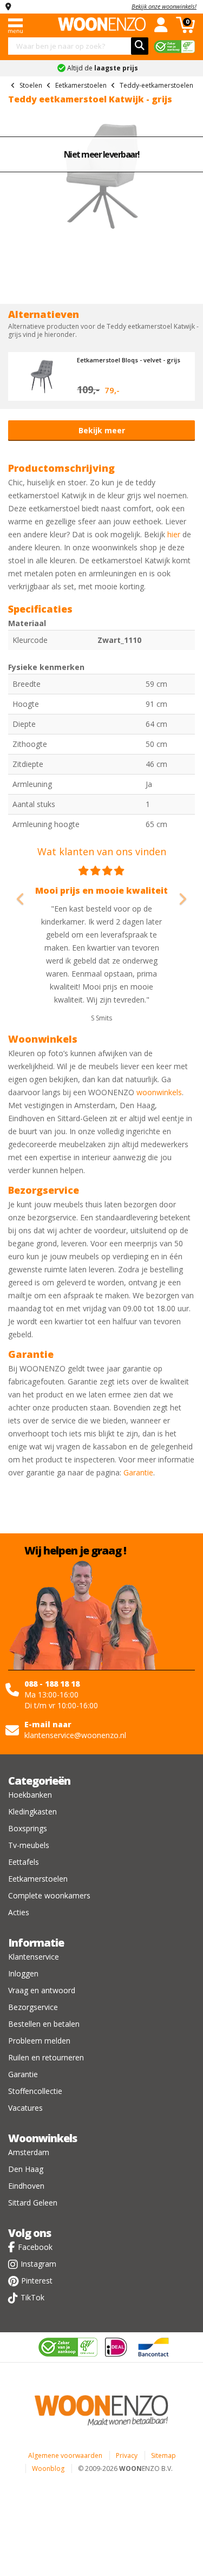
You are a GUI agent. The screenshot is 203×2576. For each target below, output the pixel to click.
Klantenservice (34, 1957)
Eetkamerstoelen (38, 1879)
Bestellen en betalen (44, 2024)
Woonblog (48, 2468)
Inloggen (23, 1973)
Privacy (127, 2455)
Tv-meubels (29, 1845)
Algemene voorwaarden (65, 2455)
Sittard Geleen (33, 2203)
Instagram (38, 2264)
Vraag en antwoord (42, 1990)
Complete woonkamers (49, 1895)
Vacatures (25, 2108)
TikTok (32, 2297)
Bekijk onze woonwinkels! (164, 6)
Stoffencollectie (35, 2091)
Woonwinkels (42, 2138)
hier (174, 534)
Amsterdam (29, 2152)
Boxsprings (28, 1828)
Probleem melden (39, 2041)
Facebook (35, 2247)
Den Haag (26, 2169)
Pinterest (37, 2281)
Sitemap (163, 2455)
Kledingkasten (32, 1811)
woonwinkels (159, 1092)
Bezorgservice (33, 2007)
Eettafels (24, 1862)
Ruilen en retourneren (46, 2057)
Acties (19, 1912)
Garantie (138, 1472)
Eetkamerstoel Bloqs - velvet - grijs (129, 360)
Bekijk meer (102, 430)
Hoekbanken (30, 1795)
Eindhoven (26, 2186)
